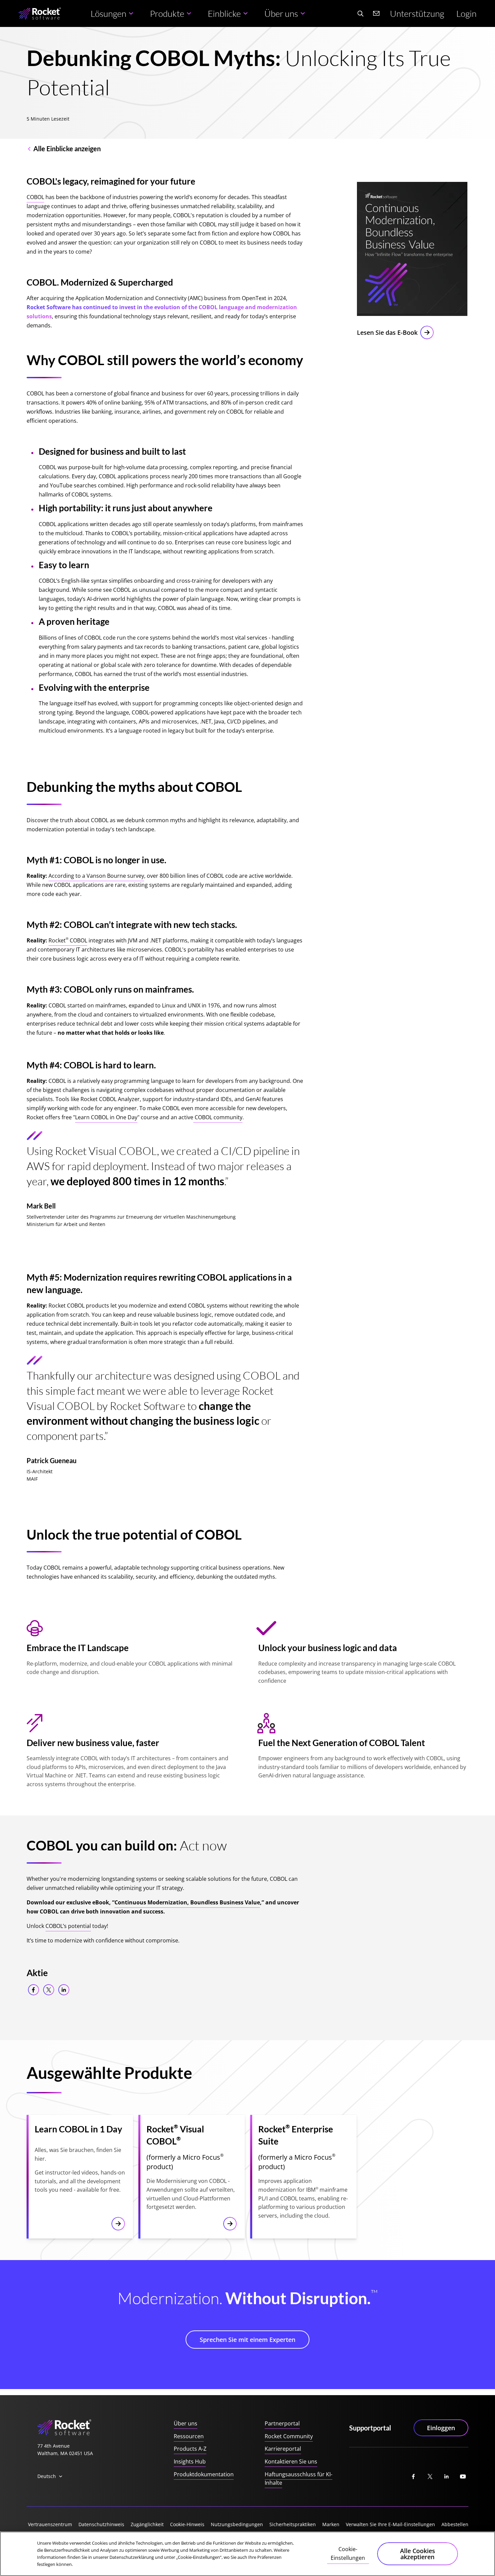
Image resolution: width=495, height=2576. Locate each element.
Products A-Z (190, 2449)
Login (466, 13)
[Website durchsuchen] (360, 13)
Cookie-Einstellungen (348, 2553)
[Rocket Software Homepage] (40, 14)
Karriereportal (283, 2449)
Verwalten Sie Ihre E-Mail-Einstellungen (390, 2524)
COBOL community (218, 1117)
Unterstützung (417, 13)
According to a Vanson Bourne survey (96, 876)
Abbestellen (455, 2524)
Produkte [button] (167, 13)
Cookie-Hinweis (187, 2524)
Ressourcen (189, 2436)
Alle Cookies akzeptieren (418, 2554)
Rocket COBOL (68, 940)
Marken (331, 2524)
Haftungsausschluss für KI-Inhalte (299, 2479)
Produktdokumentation (204, 2474)
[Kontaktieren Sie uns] (376, 13)
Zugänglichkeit (147, 2524)
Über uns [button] (281, 13)
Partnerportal (282, 2423)
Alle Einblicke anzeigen (67, 149)
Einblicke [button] (224, 13)
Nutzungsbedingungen (237, 2524)
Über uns (186, 2423)
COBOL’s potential (68, 1926)
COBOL (35, 197)
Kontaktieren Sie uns (291, 2461)
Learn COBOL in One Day (106, 1117)
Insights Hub (190, 2461)
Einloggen (441, 2428)
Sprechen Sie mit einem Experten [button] (247, 2340)
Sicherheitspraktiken (293, 2524)
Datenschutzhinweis (101, 2524)
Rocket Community (289, 2436)
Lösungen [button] (108, 13)
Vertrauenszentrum (50, 2524)
